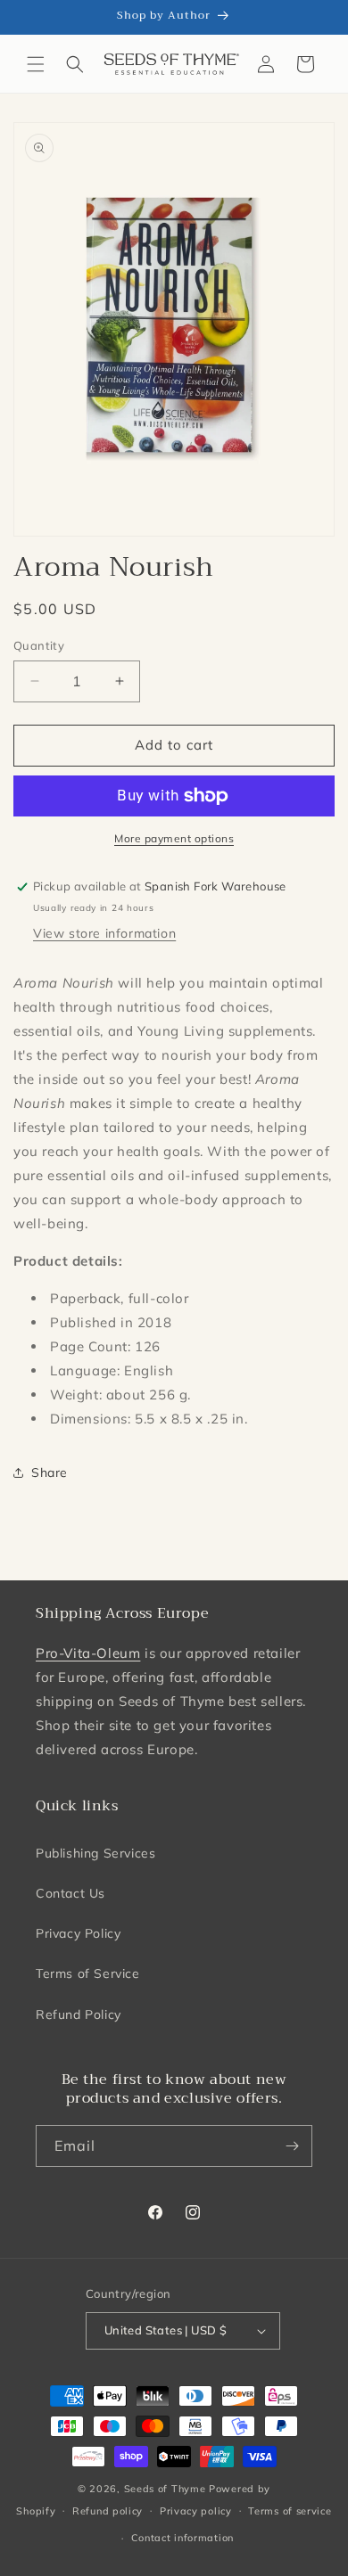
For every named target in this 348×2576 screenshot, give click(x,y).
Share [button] (50, 1473)
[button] (36, 64)
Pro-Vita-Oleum (88, 1653)
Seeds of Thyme (165, 2489)
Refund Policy (79, 2014)
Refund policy (108, 2511)
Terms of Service (88, 1973)
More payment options (174, 838)
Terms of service (290, 2511)
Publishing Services (95, 1853)
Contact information (182, 2538)
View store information (104, 933)
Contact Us (70, 1893)
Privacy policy (196, 2511)
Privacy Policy (78, 1933)
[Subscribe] (292, 2146)
